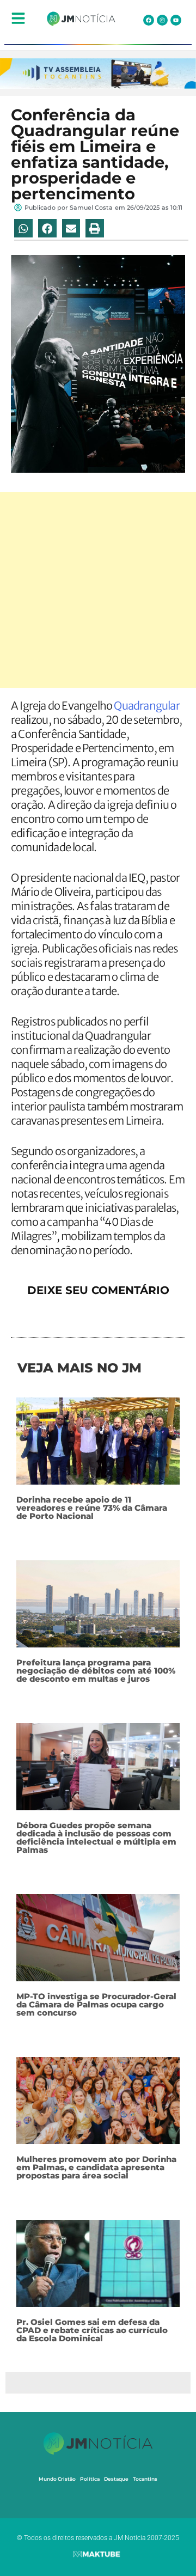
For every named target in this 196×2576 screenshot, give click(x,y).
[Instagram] (162, 20)
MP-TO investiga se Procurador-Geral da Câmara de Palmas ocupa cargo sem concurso (96, 2004)
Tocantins (145, 2479)
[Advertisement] (98, 590)
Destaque (116, 2479)
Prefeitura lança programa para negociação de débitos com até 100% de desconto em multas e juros (96, 1671)
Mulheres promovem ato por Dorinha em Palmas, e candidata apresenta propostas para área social (96, 2167)
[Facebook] (149, 20)
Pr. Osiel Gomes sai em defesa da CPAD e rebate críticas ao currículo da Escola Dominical (92, 2330)
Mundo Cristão (57, 2479)
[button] (23, 228)
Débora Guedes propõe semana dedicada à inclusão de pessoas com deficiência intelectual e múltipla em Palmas (96, 1838)
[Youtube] (176, 20)
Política (90, 2479)
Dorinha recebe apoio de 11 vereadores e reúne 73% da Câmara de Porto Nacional (92, 1508)
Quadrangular (146, 706)
